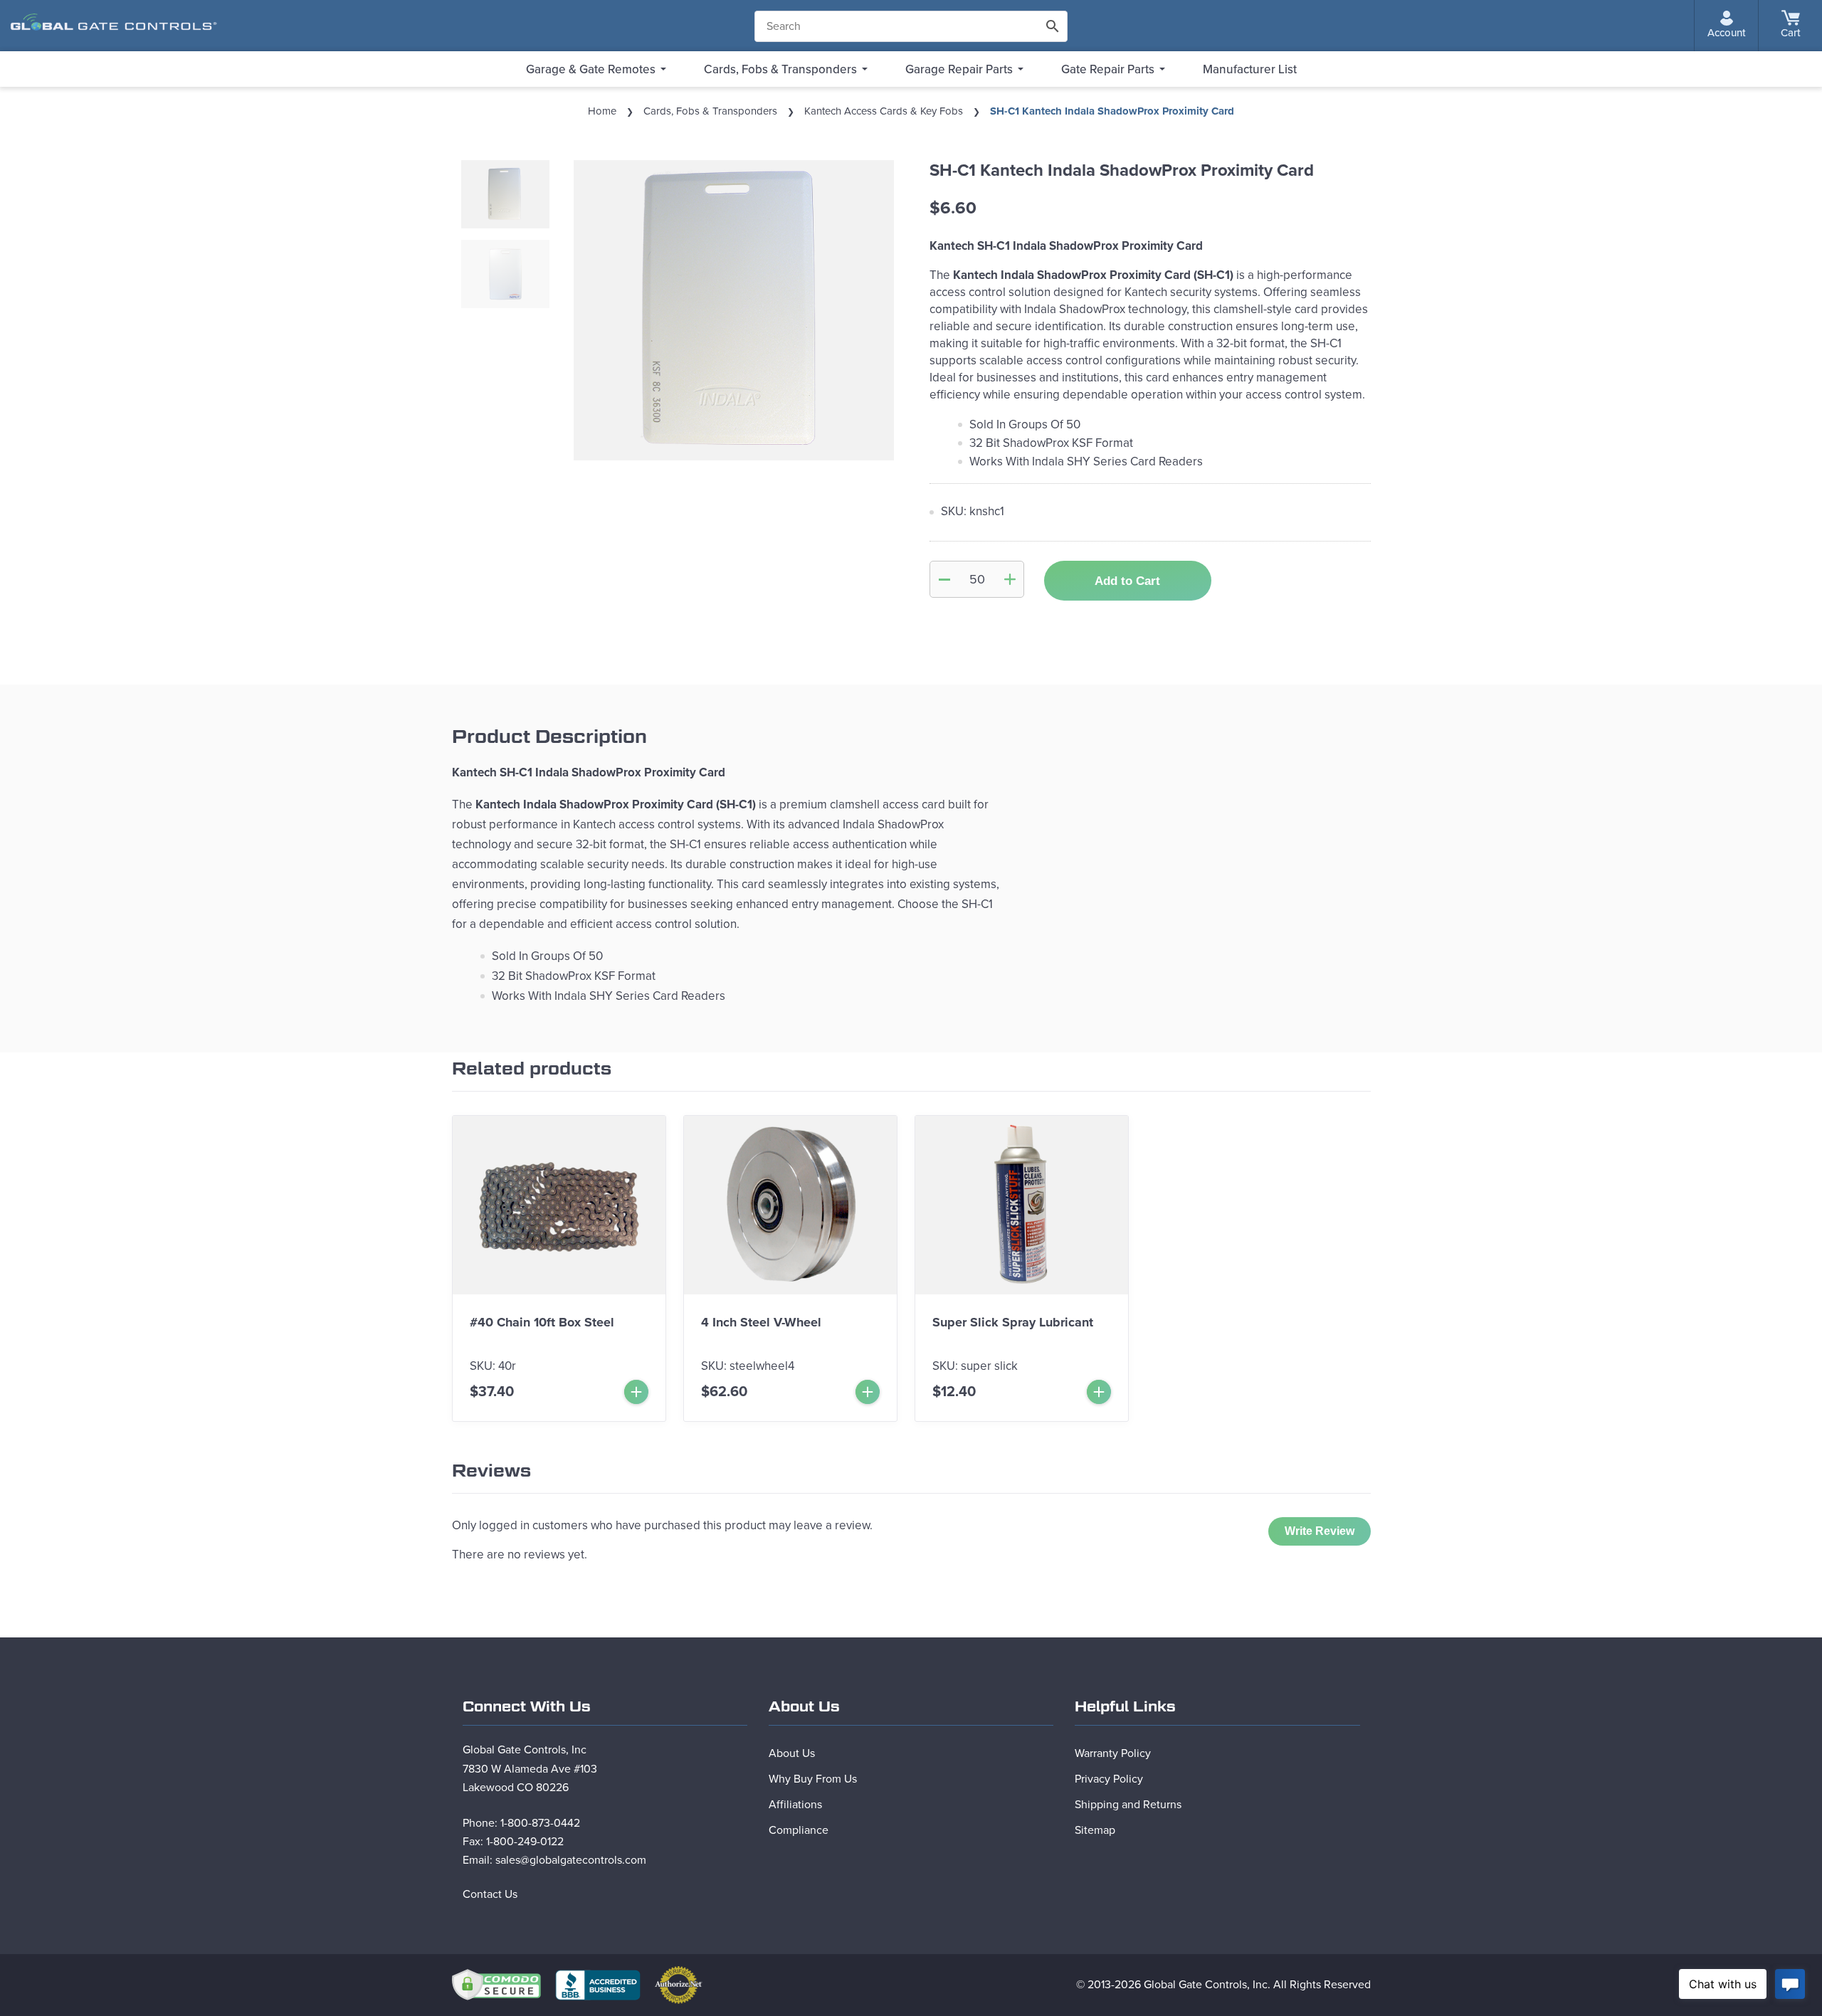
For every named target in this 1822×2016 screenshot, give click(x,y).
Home (602, 111)
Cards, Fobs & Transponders (780, 69)
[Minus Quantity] (944, 579)
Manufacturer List (1250, 69)
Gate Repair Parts (1108, 69)
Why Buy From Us (813, 1779)
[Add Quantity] (1010, 579)
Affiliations (795, 1805)
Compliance (799, 1830)
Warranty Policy (1113, 1753)
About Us (792, 1753)
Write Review (1320, 1531)
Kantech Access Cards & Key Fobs (884, 111)
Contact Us (490, 1894)
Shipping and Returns (1128, 1805)
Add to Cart (1127, 581)
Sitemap (1095, 1830)
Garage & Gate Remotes (591, 69)
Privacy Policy (1109, 1779)
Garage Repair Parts (959, 69)
